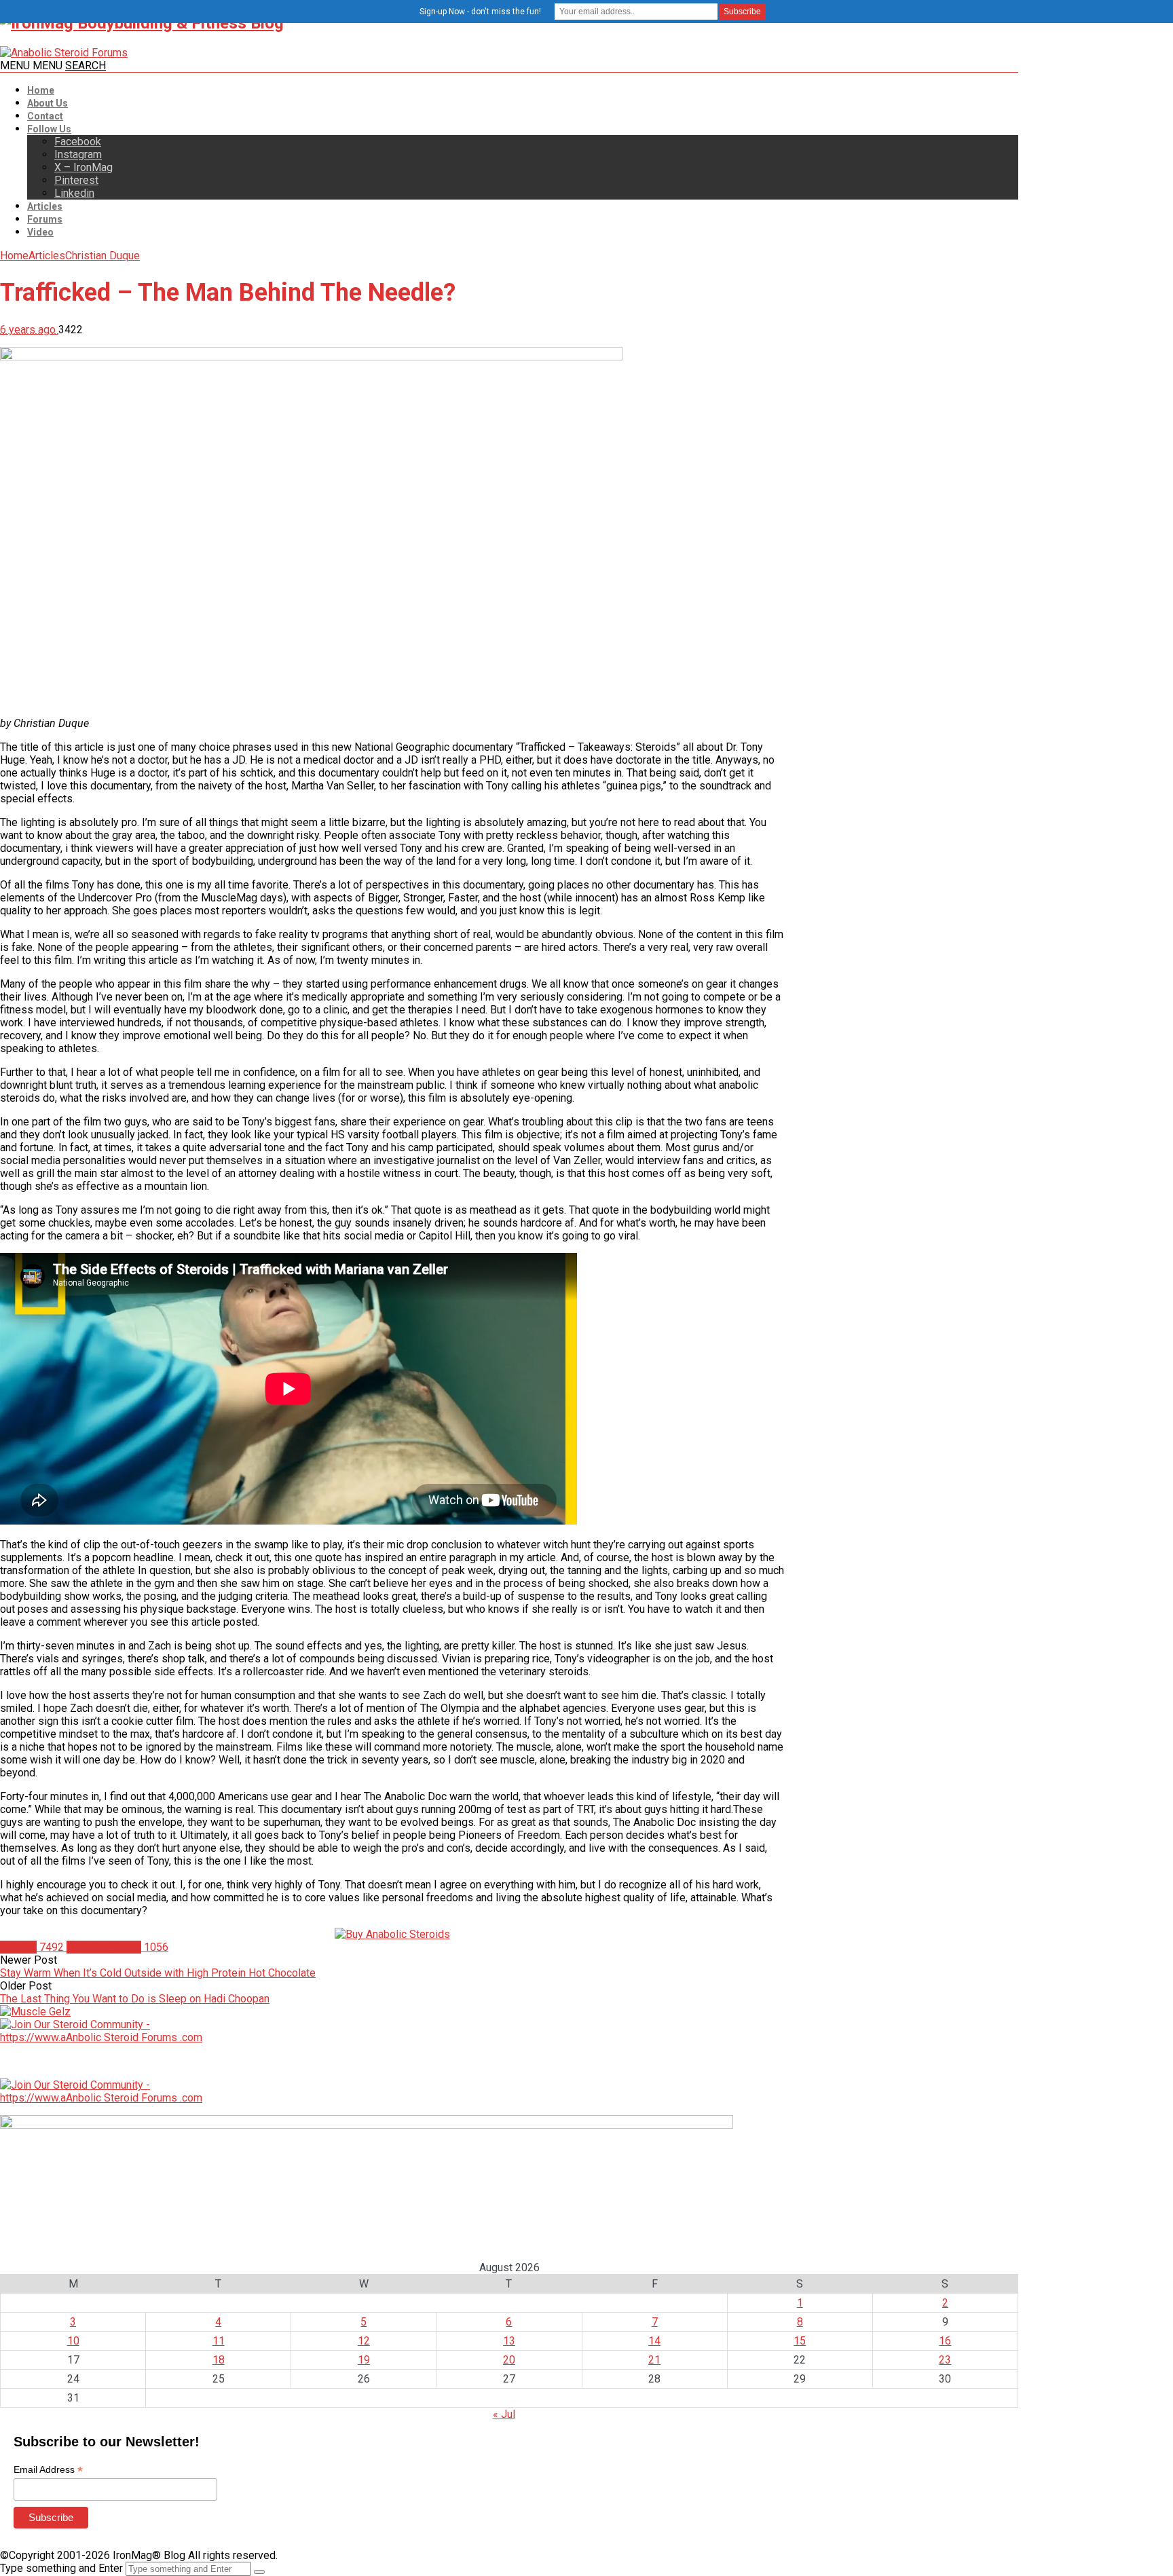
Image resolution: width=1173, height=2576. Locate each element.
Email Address (48, 2470)
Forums (45, 219)
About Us (48, 103)
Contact (45, 116)
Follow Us (49, 129)
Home (41, 90)
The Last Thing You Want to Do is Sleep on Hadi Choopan (135, 1999)
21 (654, 2360)
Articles (45, 206)
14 (654, 2341)
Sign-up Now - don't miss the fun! (480, 12)
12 (364, 2341)
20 (509, 2360)
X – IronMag (83, 167)
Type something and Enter (61, 2568)
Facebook (78, 142)
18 (219, 2360)
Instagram (78, 154)
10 (73, 2341)
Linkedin (74, 193)
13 (509, 2341)
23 (945, 2360)
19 (364, 2360)
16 (945, 2341)
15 (800, 2341)
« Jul (504, 2414)
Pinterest (76, 180)
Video (40, 232)
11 (219, 2341)
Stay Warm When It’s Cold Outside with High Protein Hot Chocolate (158, 1973)
